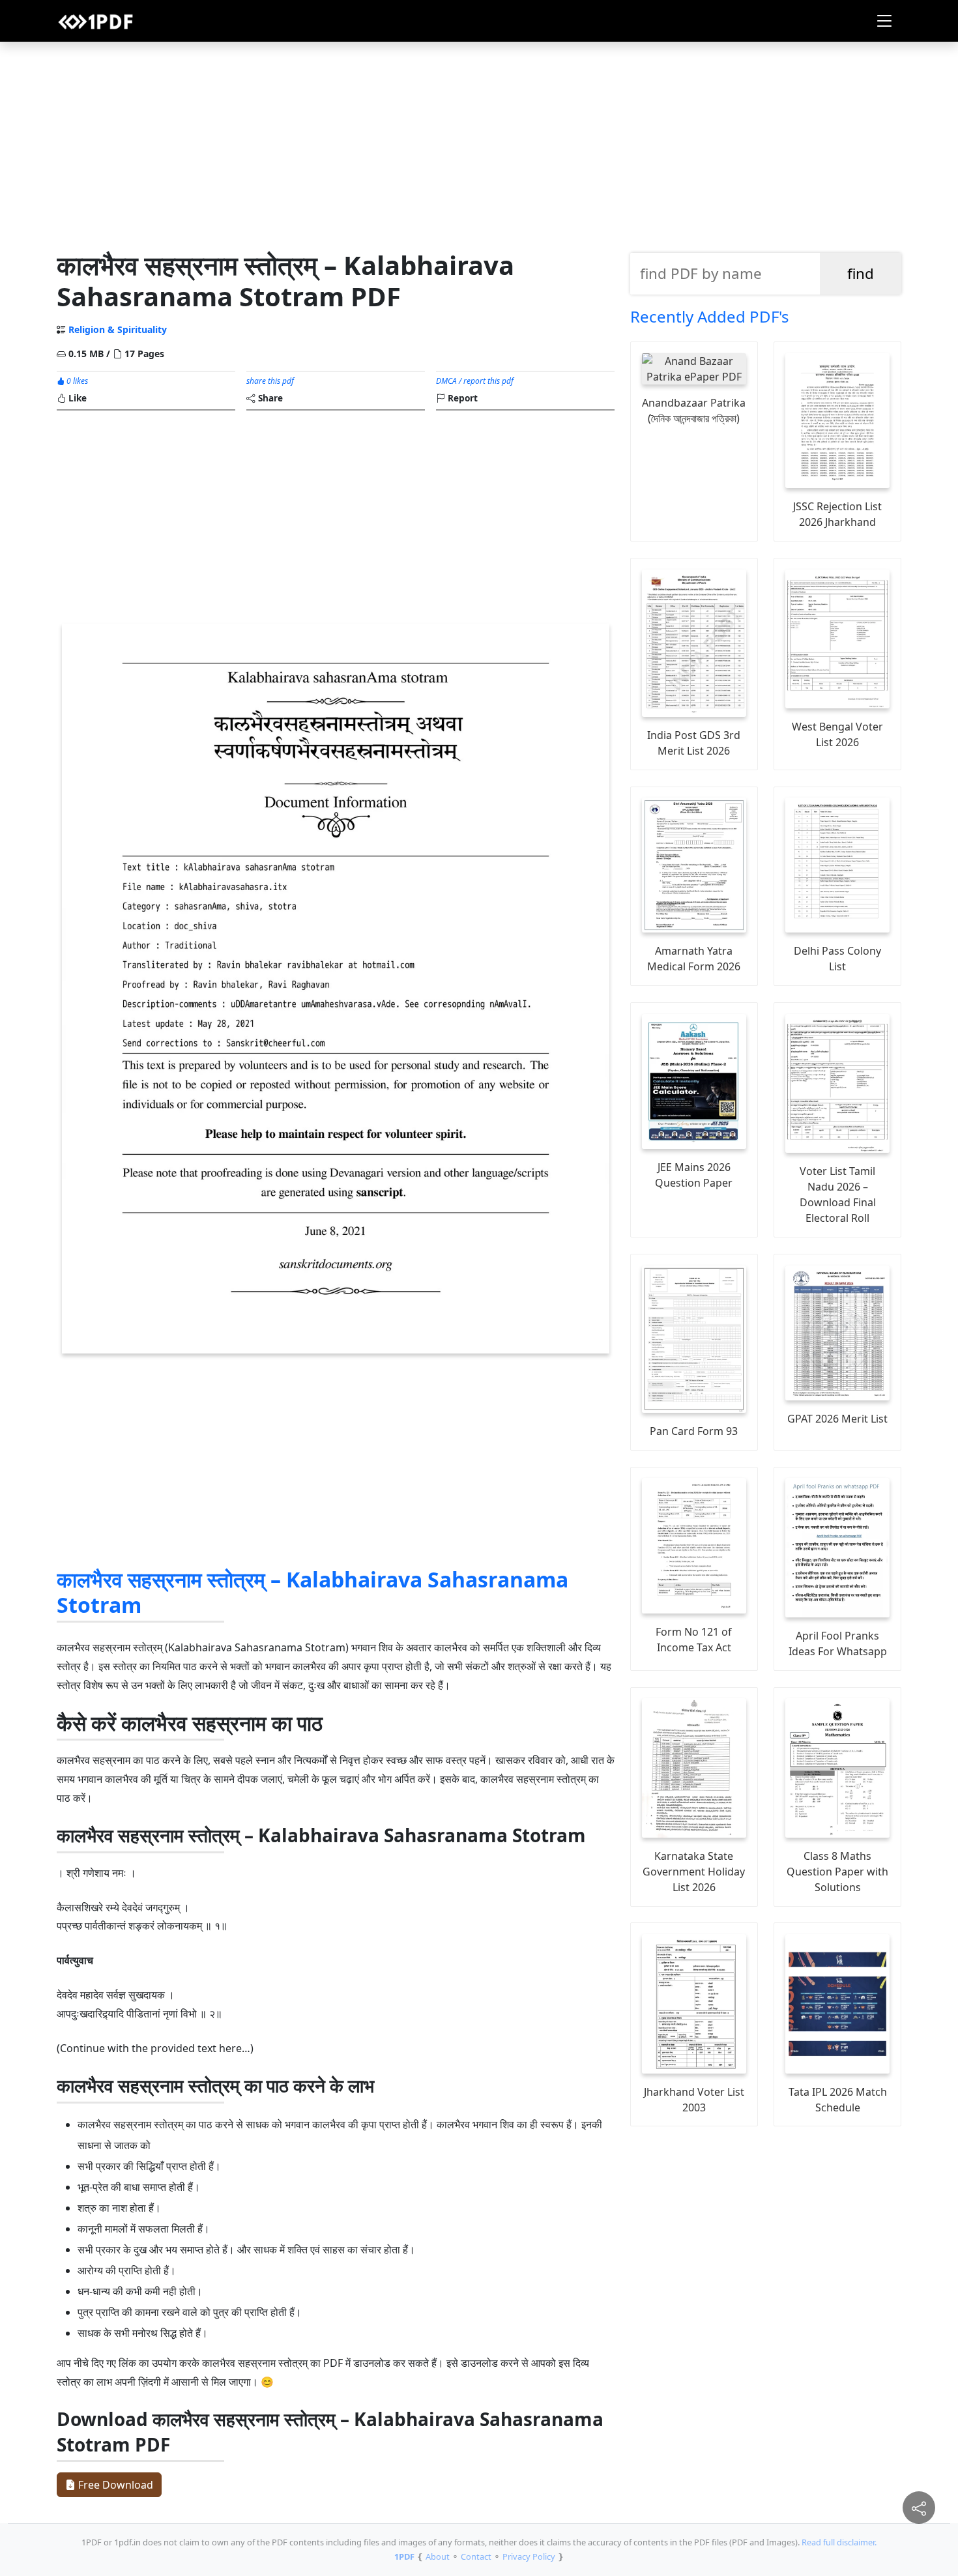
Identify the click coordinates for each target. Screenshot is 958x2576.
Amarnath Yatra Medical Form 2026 (694, 959)
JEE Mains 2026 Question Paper (694, 1175)
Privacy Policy (529, 2556)
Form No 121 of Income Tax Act (694, 1640)
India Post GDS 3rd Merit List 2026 (694, 743)
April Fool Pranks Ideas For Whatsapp (838, 1643)
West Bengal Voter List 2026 (837, 734)
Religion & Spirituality (118, 329)
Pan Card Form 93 (694, 1431)
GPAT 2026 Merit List (837, 1419)
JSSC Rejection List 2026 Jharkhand (837, 514)
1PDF (404, 2556)
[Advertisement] (479, 143)
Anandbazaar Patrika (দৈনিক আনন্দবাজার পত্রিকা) (694, 411)
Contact (476, 2556)
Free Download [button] (114, 2485)
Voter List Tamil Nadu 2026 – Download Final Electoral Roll (838, 1194)
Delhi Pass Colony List (837, 959)
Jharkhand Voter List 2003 (694, 2100)
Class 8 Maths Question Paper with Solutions (837, 1872)
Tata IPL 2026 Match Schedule (838, 2100)
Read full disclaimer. (839, 2542)
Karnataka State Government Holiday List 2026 (694, 1872)
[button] (884, 21)
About (438, 2556)
